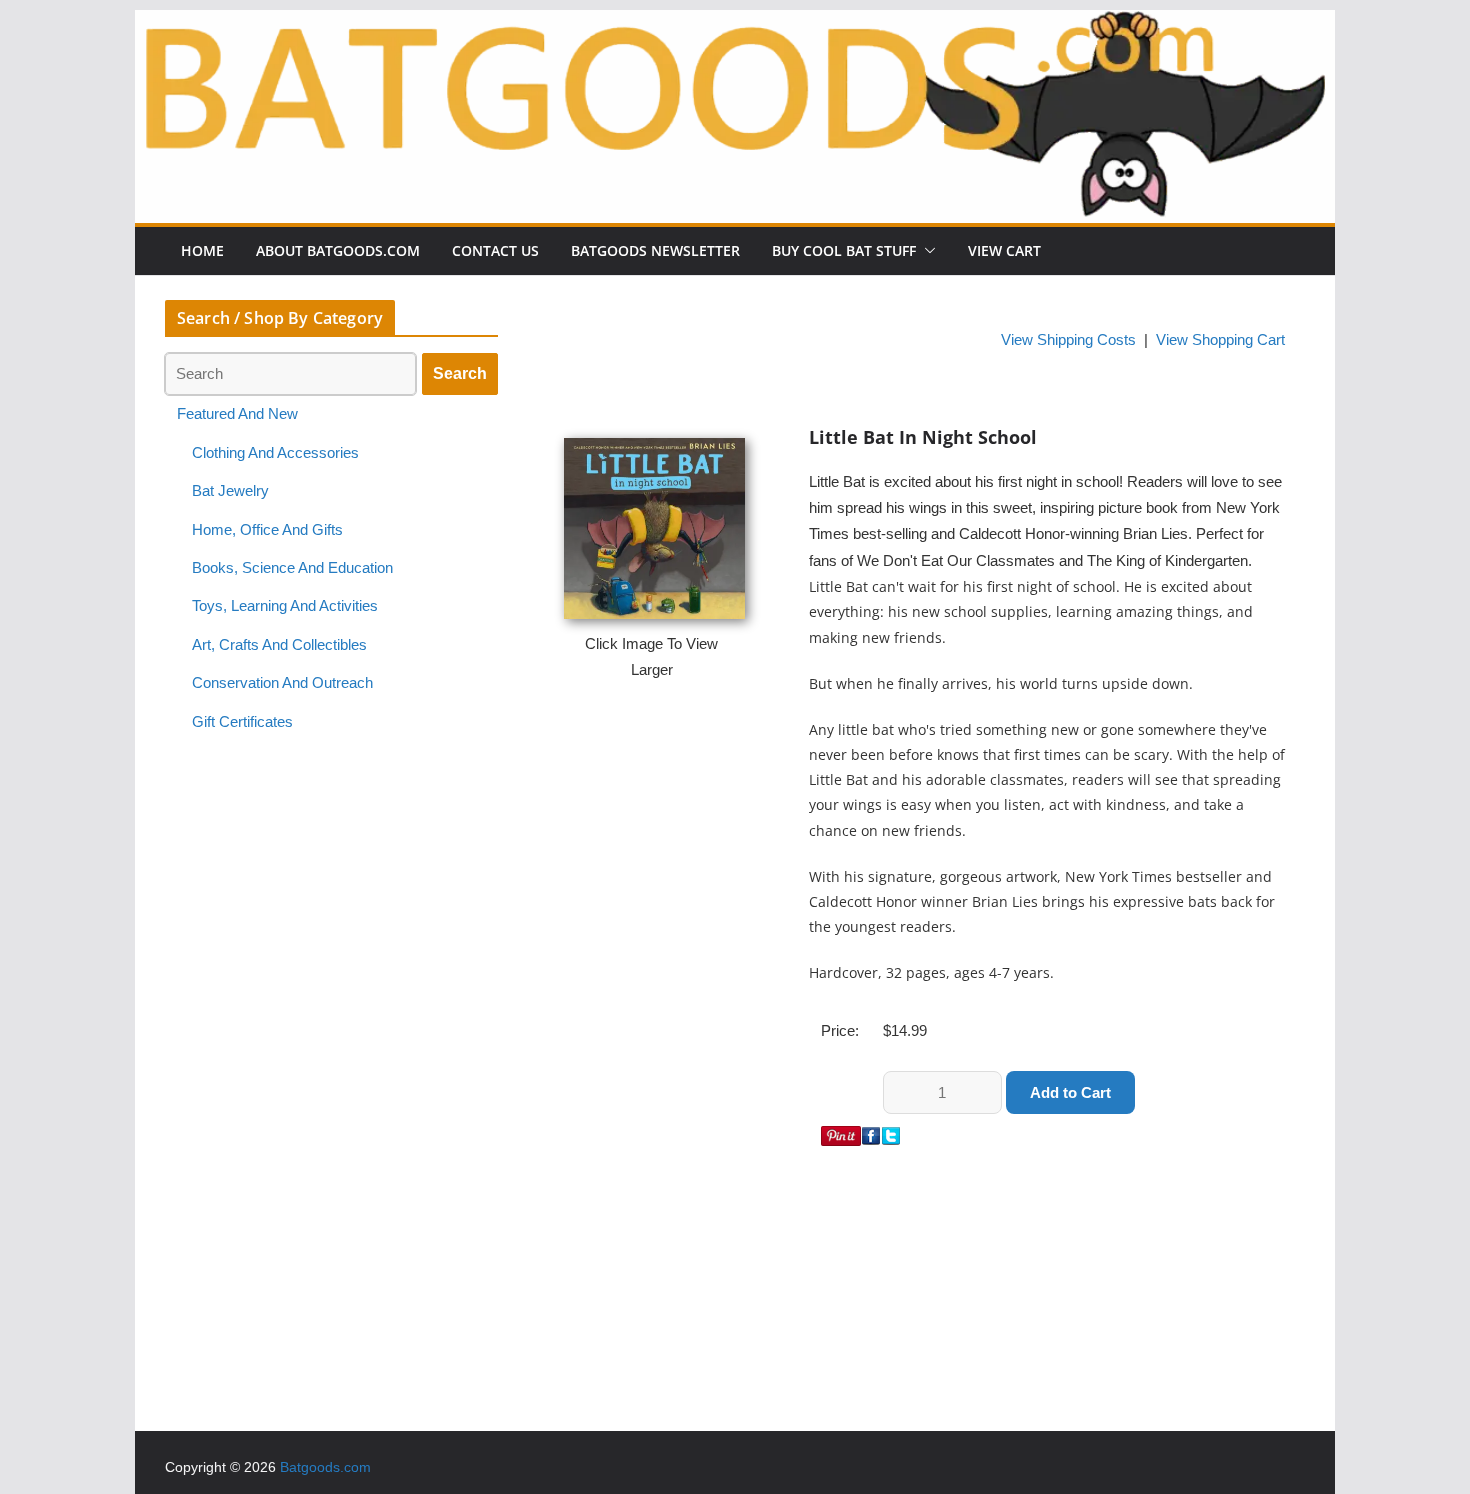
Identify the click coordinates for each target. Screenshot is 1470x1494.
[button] (926, 251)
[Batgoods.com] (735, 23)
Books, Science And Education (292, 568)
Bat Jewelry (230, 491)
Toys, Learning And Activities (285, 606)
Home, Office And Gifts (267, 530)
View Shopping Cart (1220, 340)
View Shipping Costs (1068, 340)
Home (202, 250)
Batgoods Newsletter (655, 250)
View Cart (1004, 250)
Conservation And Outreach (282, 683)
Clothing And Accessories (275, 453)
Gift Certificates (242, 722)
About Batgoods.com (338, 250)
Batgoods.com (325, 1467)
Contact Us (495, 250)
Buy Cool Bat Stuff (844, 250)
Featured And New (237, 414)
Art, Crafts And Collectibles (279, 645)
